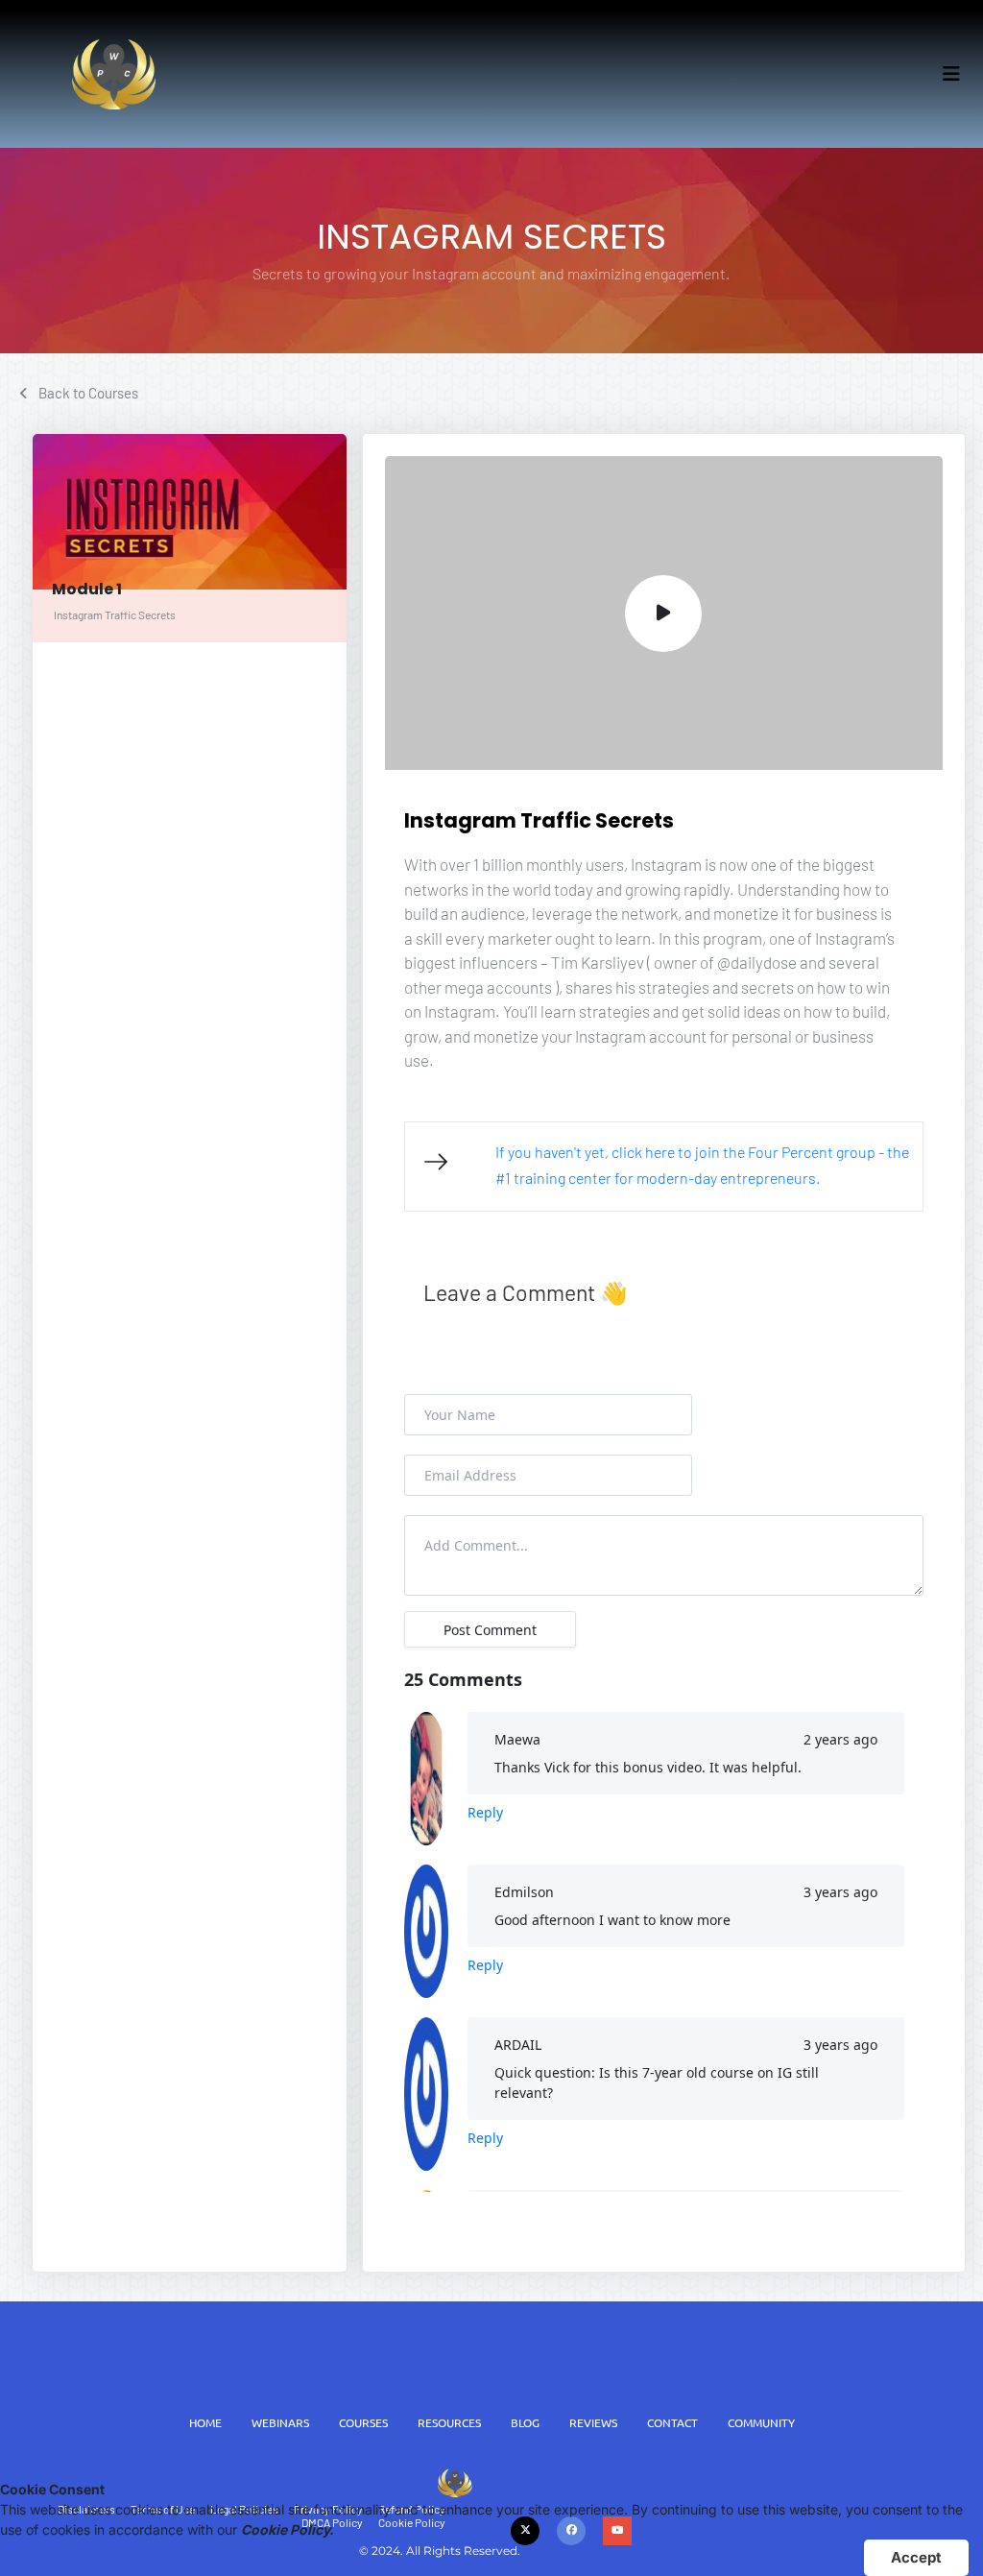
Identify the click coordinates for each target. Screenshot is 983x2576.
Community (761, 2422)
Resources (449, 2422)
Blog (525, 2422)
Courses (363, 2422)
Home (205, 2422)
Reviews (593, 2422)
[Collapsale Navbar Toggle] (953, 74)
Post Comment (490, 1630)
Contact (672, 2422)
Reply (485, 1812)
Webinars (280, 2422)
